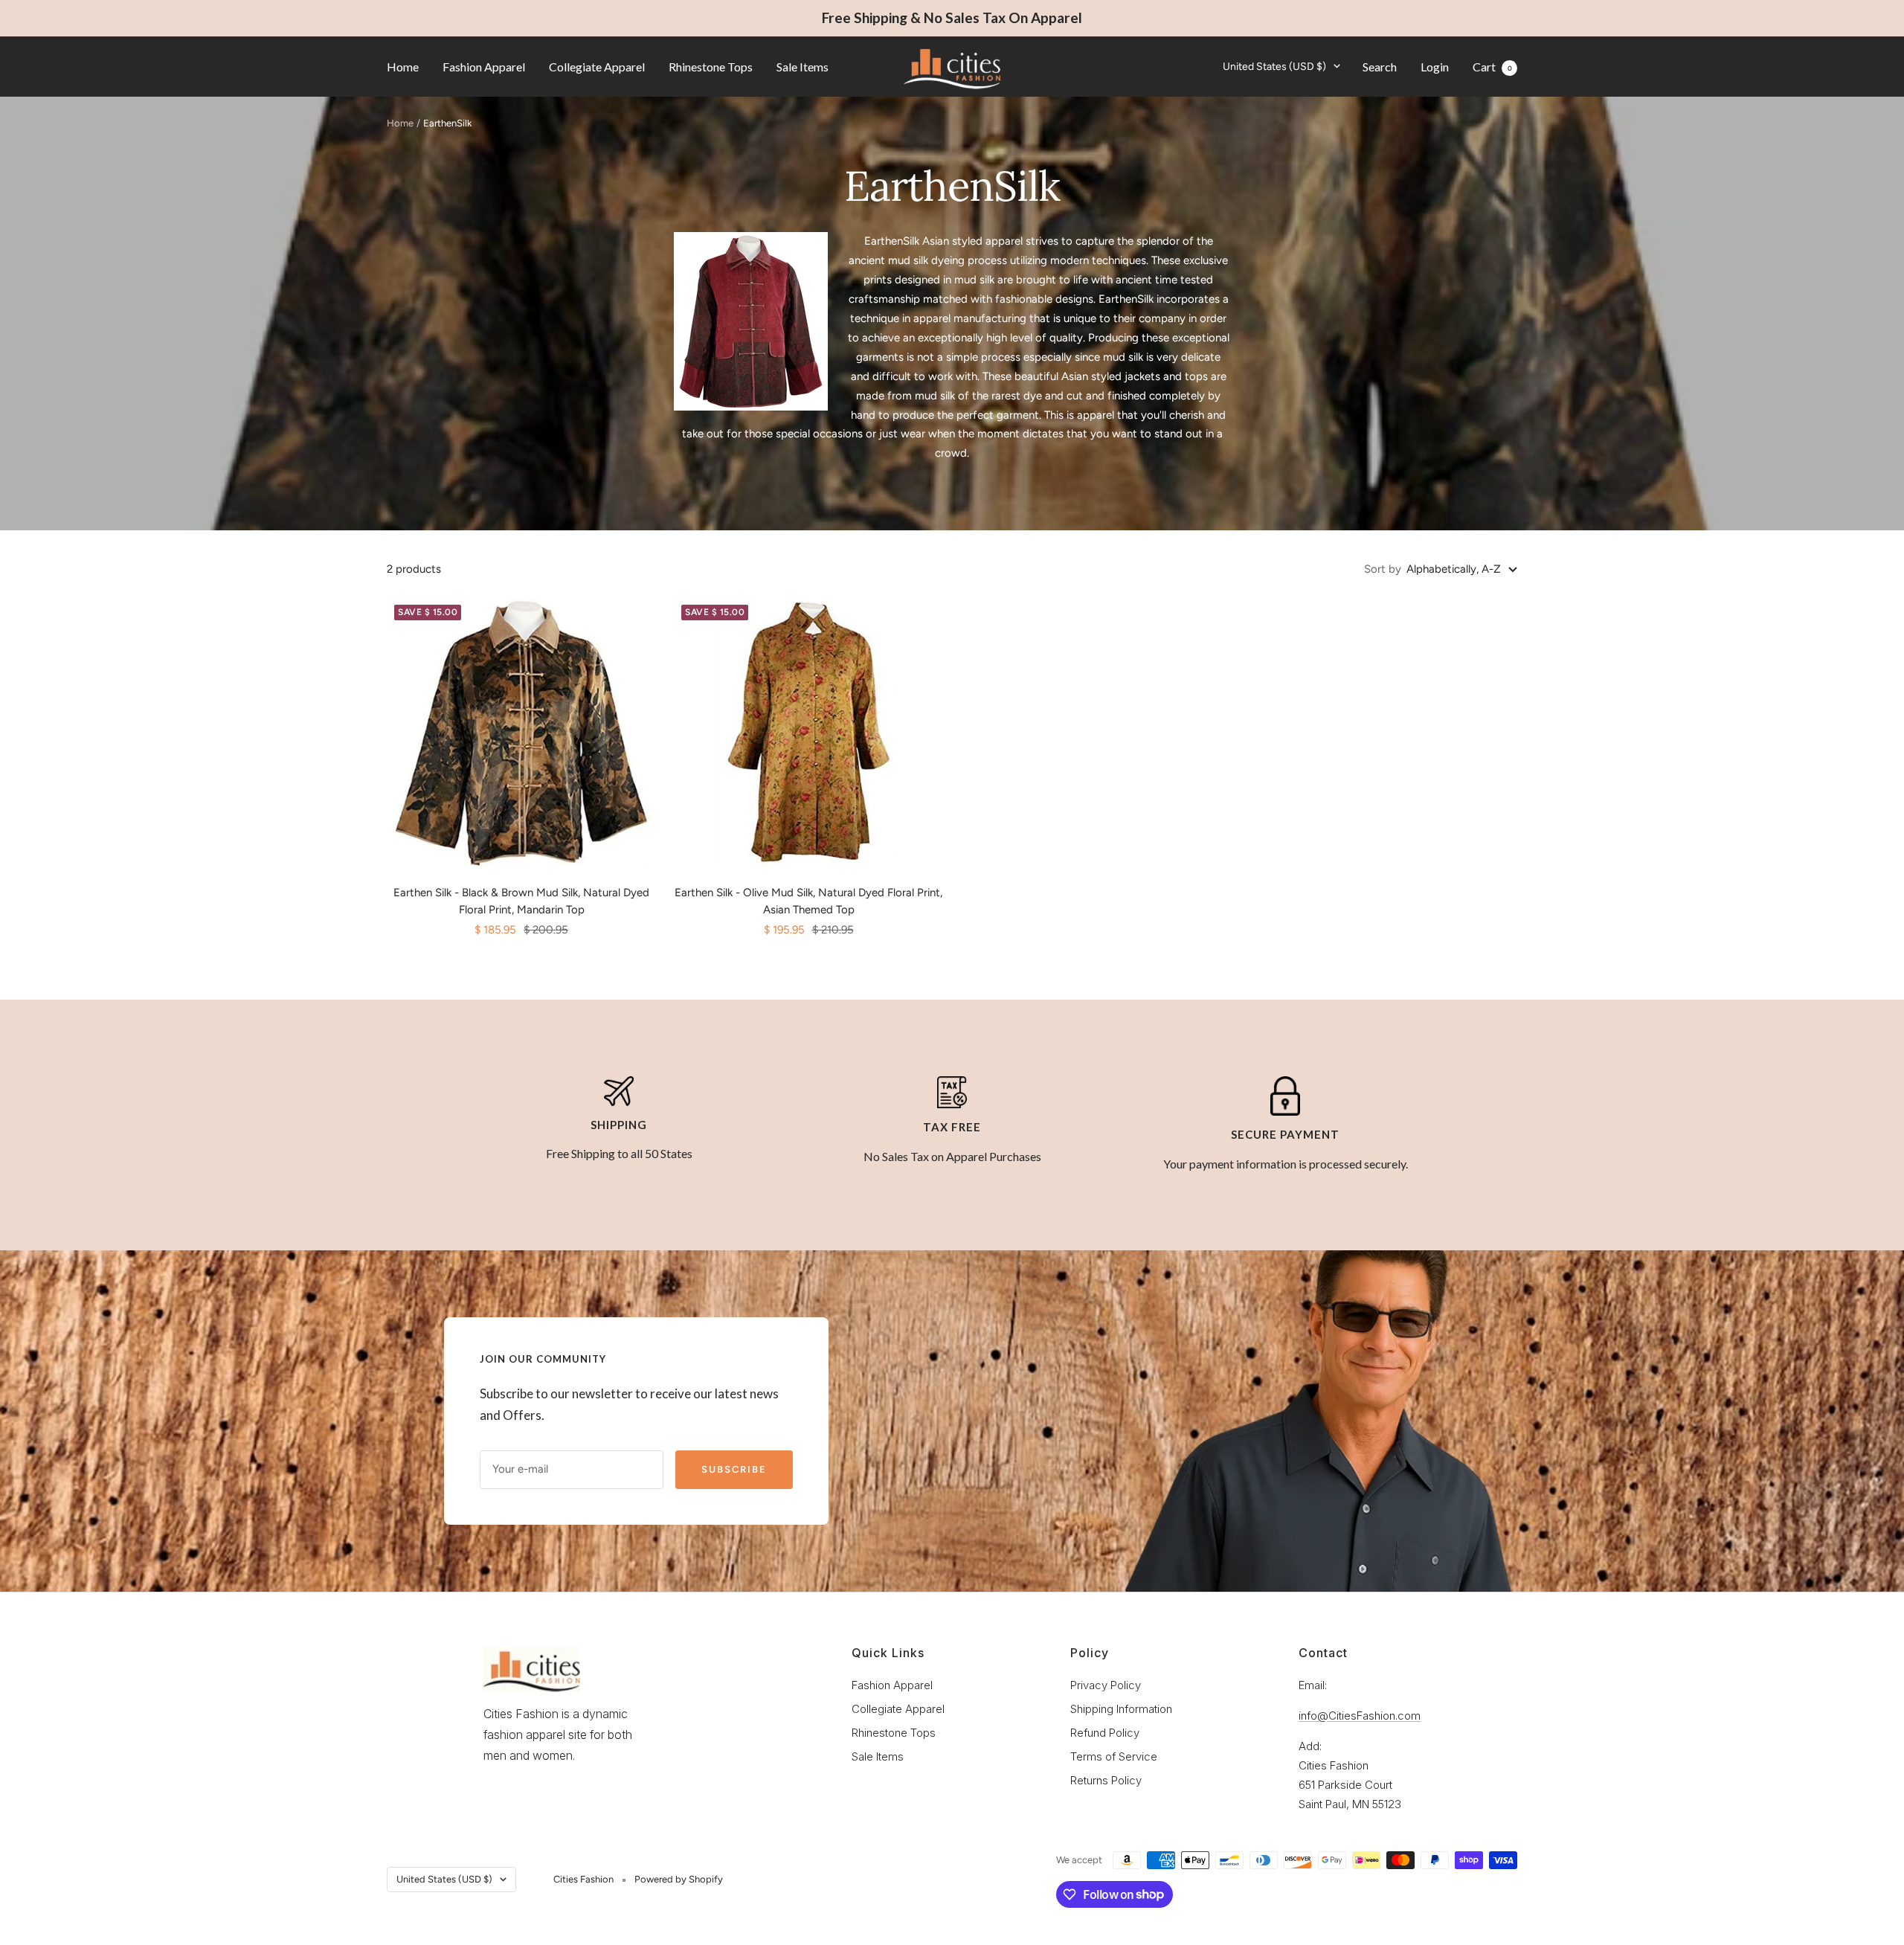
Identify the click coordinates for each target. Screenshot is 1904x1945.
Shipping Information (1121, 1709)
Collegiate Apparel (597, 66)
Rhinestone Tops (711, 66)
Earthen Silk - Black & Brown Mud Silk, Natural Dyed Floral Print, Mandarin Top (521, 901)
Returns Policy (1106, 1780)
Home (403, 66)
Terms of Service (1114, 1756)
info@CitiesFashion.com (1360, 1716)
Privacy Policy (1106, 1685)
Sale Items (803, 66)
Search (1380, 66)
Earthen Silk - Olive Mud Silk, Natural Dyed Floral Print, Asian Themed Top (808, 901)
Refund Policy (1105, 1733)
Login (1435, 66)
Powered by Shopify (679, 1879)
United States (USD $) (1274, 66)
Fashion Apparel (484, 66)
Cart (1492, 66)
